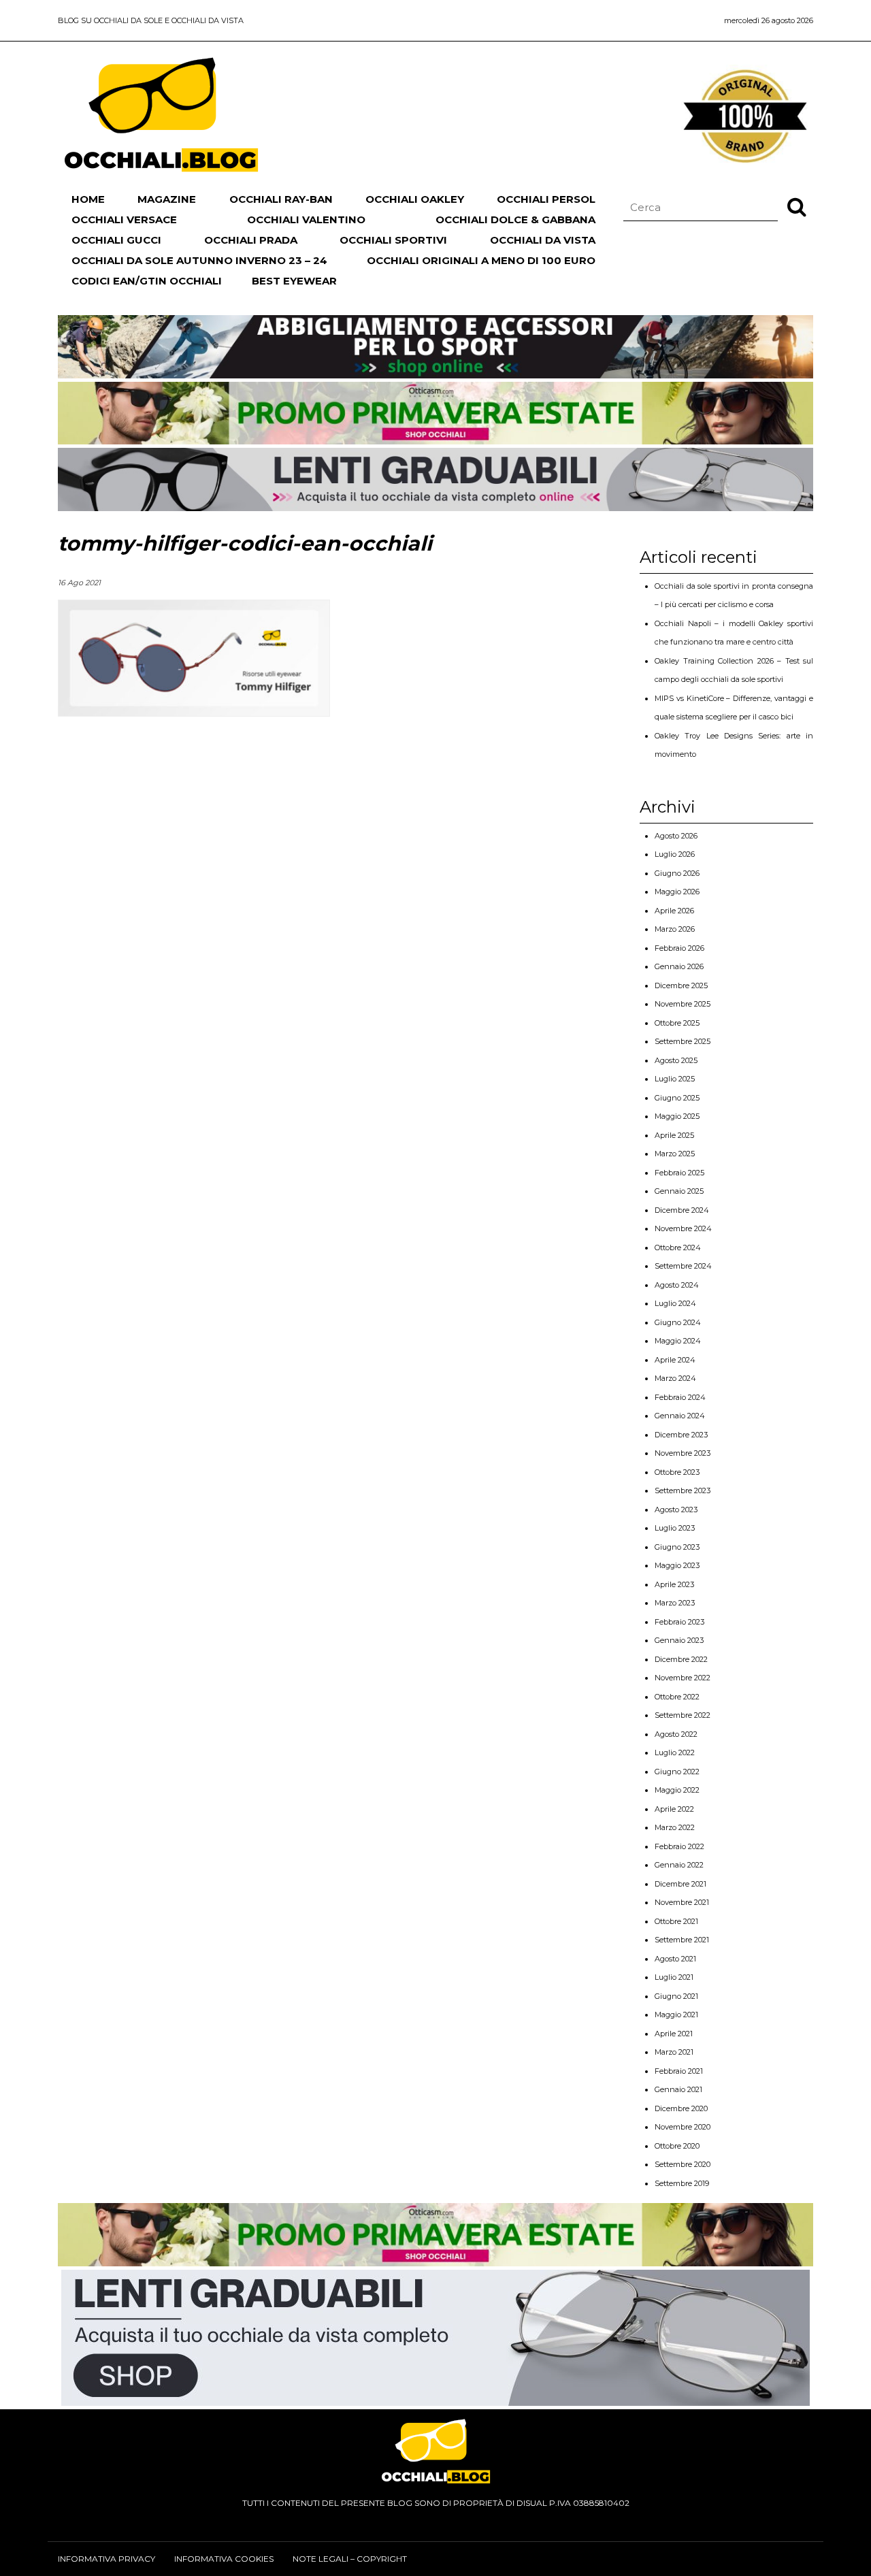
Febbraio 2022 (679, 1846)
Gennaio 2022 (679, 1865)
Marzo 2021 (674, 2052)
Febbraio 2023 (679, 1622)
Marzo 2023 (675, 1603)
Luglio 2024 (675, 1303)
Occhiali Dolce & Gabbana (515, 219)
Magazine (167, 199)
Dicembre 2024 (682, 1210)
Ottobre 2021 (676, 1921)
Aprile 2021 (674, 2034)
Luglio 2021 (674, 1977)
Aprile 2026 (674, 911)
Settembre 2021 (682, 1940)
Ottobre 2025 (677, 1023)
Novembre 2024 (683, 1228)
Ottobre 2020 (677, 2146)
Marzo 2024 (675, 1378)
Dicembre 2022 (681, 1659)
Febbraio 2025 (679, 1173)
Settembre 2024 (683, 1266)
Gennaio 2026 (679, 966)
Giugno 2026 (677, 873)
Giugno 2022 (677, 1772)
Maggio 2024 (678, 1341)
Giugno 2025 (677, 1098)
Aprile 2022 (674, 1809)
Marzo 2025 (675, 1154)
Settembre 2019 (682, 2183)
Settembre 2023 (683, 1490)
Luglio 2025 (675, 1079)
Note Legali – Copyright (350, 2559)
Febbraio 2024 (680, 1397)
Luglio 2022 (675, 1752)
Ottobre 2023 (677, 1472)
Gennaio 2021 (678, 2089)
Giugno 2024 (678, 1322)
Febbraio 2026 (679, 948)
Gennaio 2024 (680, 1416)
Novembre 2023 (683, 1453)
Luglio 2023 (675, 1528)
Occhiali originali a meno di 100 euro (481, 260)
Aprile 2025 (674, 1135)
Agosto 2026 (676, 836)
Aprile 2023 (674, 1584)
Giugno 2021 (676, 1996)
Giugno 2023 (677, 1547)
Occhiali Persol (546, 199)
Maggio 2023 (677, 1565)
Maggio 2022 (677, 1790)
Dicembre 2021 (680, 1884)
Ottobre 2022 (677, 1697)
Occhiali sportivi (393, 240)
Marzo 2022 (675, 1827)
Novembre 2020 (683, 2127)
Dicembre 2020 (681, 2108)
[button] (797, 206)
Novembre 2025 (683, 1004)
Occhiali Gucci (116, 240)
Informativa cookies (224, 2559)
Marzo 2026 (675, 929)
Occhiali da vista (543, 240)
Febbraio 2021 (679, 2071)
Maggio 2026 (677, 892)
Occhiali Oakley (415, 199)
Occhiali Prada (251, 240)
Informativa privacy (106, 2559)
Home (88, 199)
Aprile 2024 (675, 1360)
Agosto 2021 (675, 1959)
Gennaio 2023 (679, 1640)
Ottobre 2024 (678, 1248)
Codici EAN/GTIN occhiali (147, 281)
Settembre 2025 (683, 1041)
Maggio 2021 (676, 2015)
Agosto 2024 (677, 1285)
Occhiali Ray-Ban (281, 199)
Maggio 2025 (677, 1116)
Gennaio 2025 (679, 1191)
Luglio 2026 (675, 854)
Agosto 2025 (676, 1060)
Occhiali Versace (124, 219)
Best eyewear (294, 281)
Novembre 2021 (682, 1902)
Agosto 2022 (676, 1734)
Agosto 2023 (676, 1510)
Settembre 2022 (683, 1715)
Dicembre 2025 (681, 985)
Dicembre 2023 (681, 1435)
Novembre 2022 (683, 1678)
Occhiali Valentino (306, 219)
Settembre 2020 (683, 2164)
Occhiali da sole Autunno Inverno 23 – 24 (199, 260)
